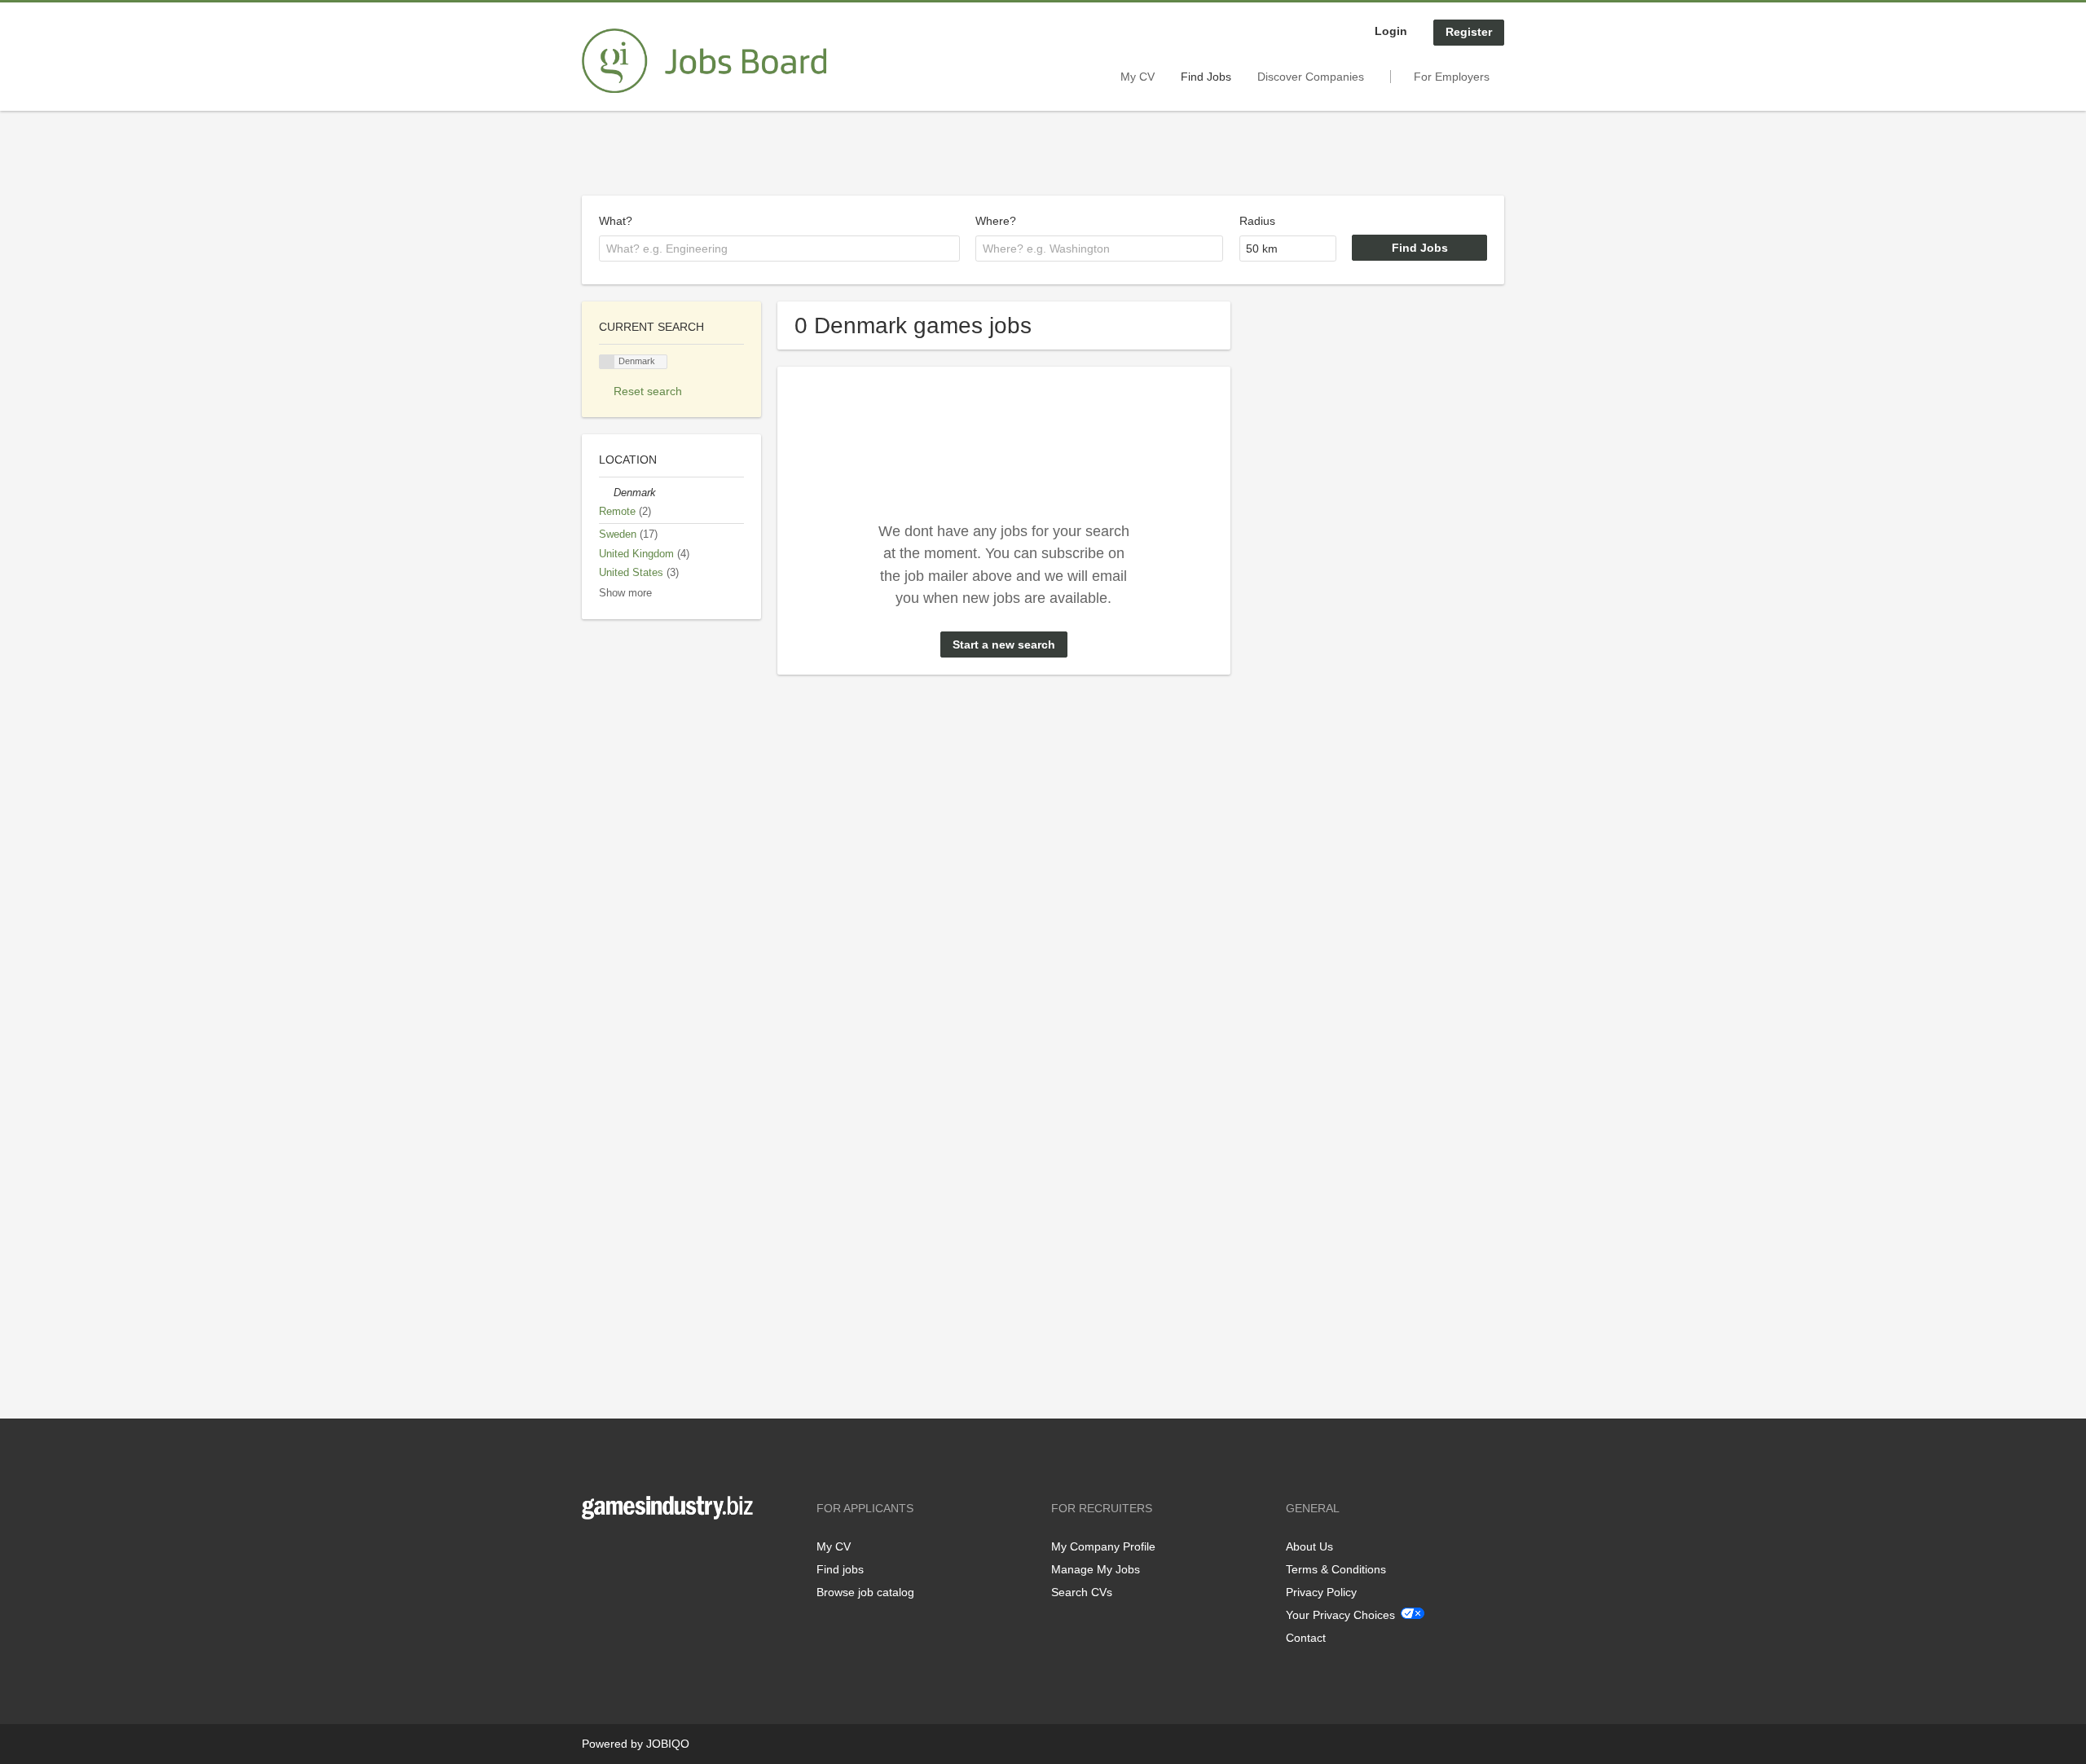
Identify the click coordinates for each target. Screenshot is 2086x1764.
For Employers (1452, 77)
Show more (625, 593)
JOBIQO (668, 1744)
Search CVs (1082, 1592)
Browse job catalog (865, 1592)
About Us (1309, 1546)
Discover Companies (1311, 77)
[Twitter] (621, 1553)
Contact (1306, 1638)
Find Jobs (1206, 77)
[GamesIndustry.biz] (704, 61)
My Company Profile (1103, 1546)
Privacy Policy (1321, 1592)
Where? (996, 221)
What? (616, 221)
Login (1391, 31)
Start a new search (1004, 644)
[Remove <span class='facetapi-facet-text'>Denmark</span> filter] (607, 362)
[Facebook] (594, 1553)
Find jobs (840, 1569)
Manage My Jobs (1096, 1569)
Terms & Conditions (1336, 1569)
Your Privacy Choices (1340, 1615)
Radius (1257, 221)
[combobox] (779, 249)
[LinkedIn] (645, 1553)
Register (1469, 32)
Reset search (648, 391)
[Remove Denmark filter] (606, 493)
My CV (1138, 77)
